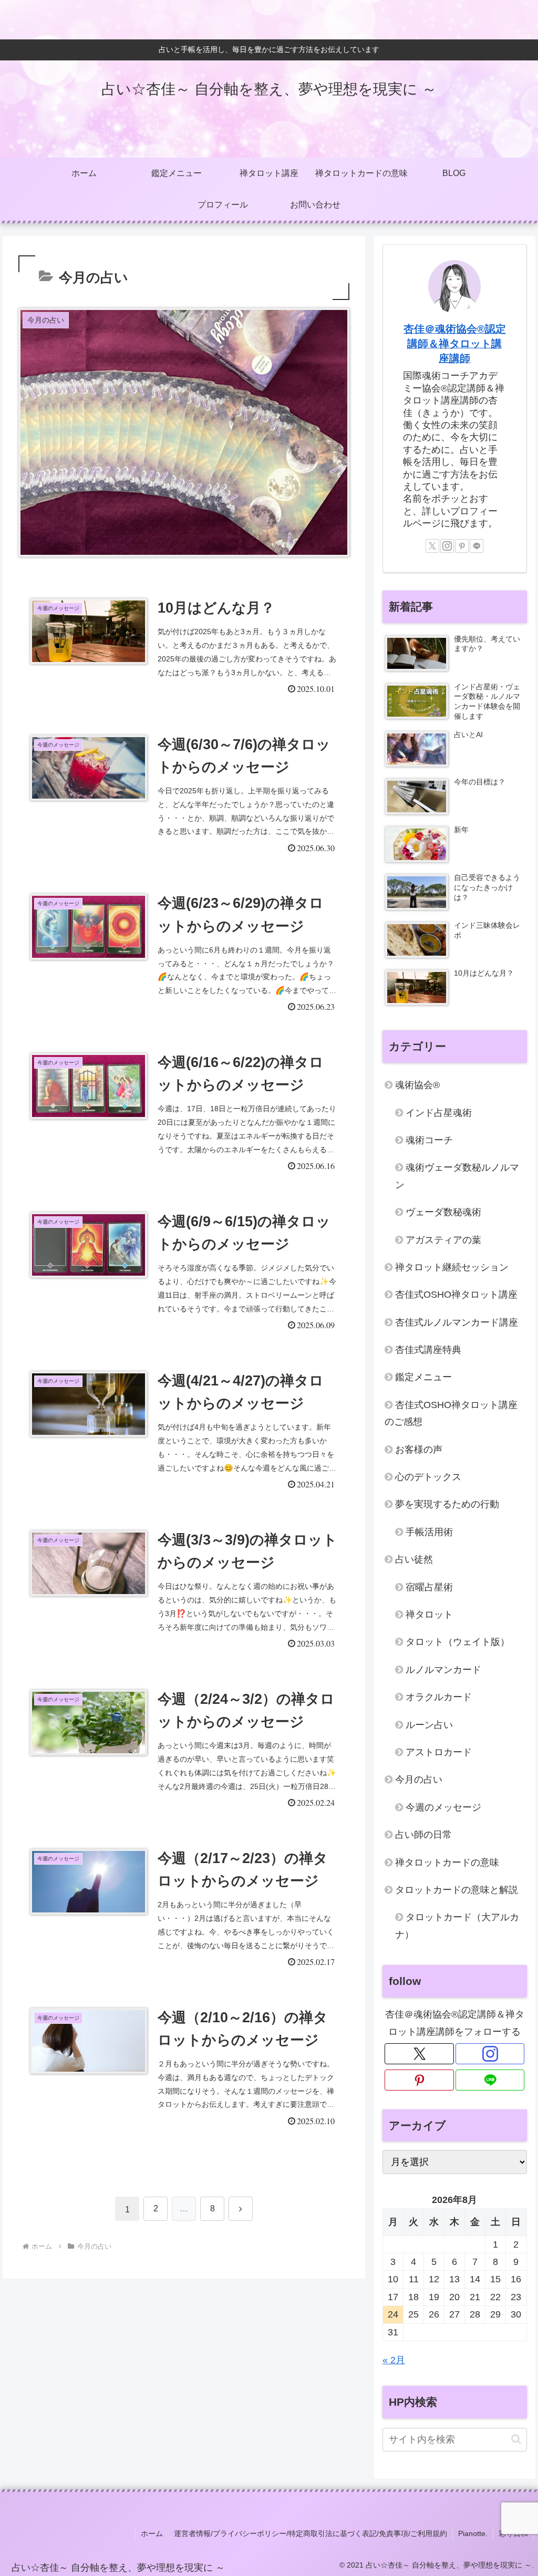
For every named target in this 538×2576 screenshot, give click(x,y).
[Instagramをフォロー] (447, 546)
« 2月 (394, 2360)
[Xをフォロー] (432, 546)
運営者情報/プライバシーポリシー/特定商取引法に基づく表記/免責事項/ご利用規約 (311, 2533)
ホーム (152, 2533)
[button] (516, 2439)
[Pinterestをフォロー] (462, 546)
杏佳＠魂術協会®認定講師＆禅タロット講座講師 (455, 343)
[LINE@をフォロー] (477, 546)
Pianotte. (473, 2533)
